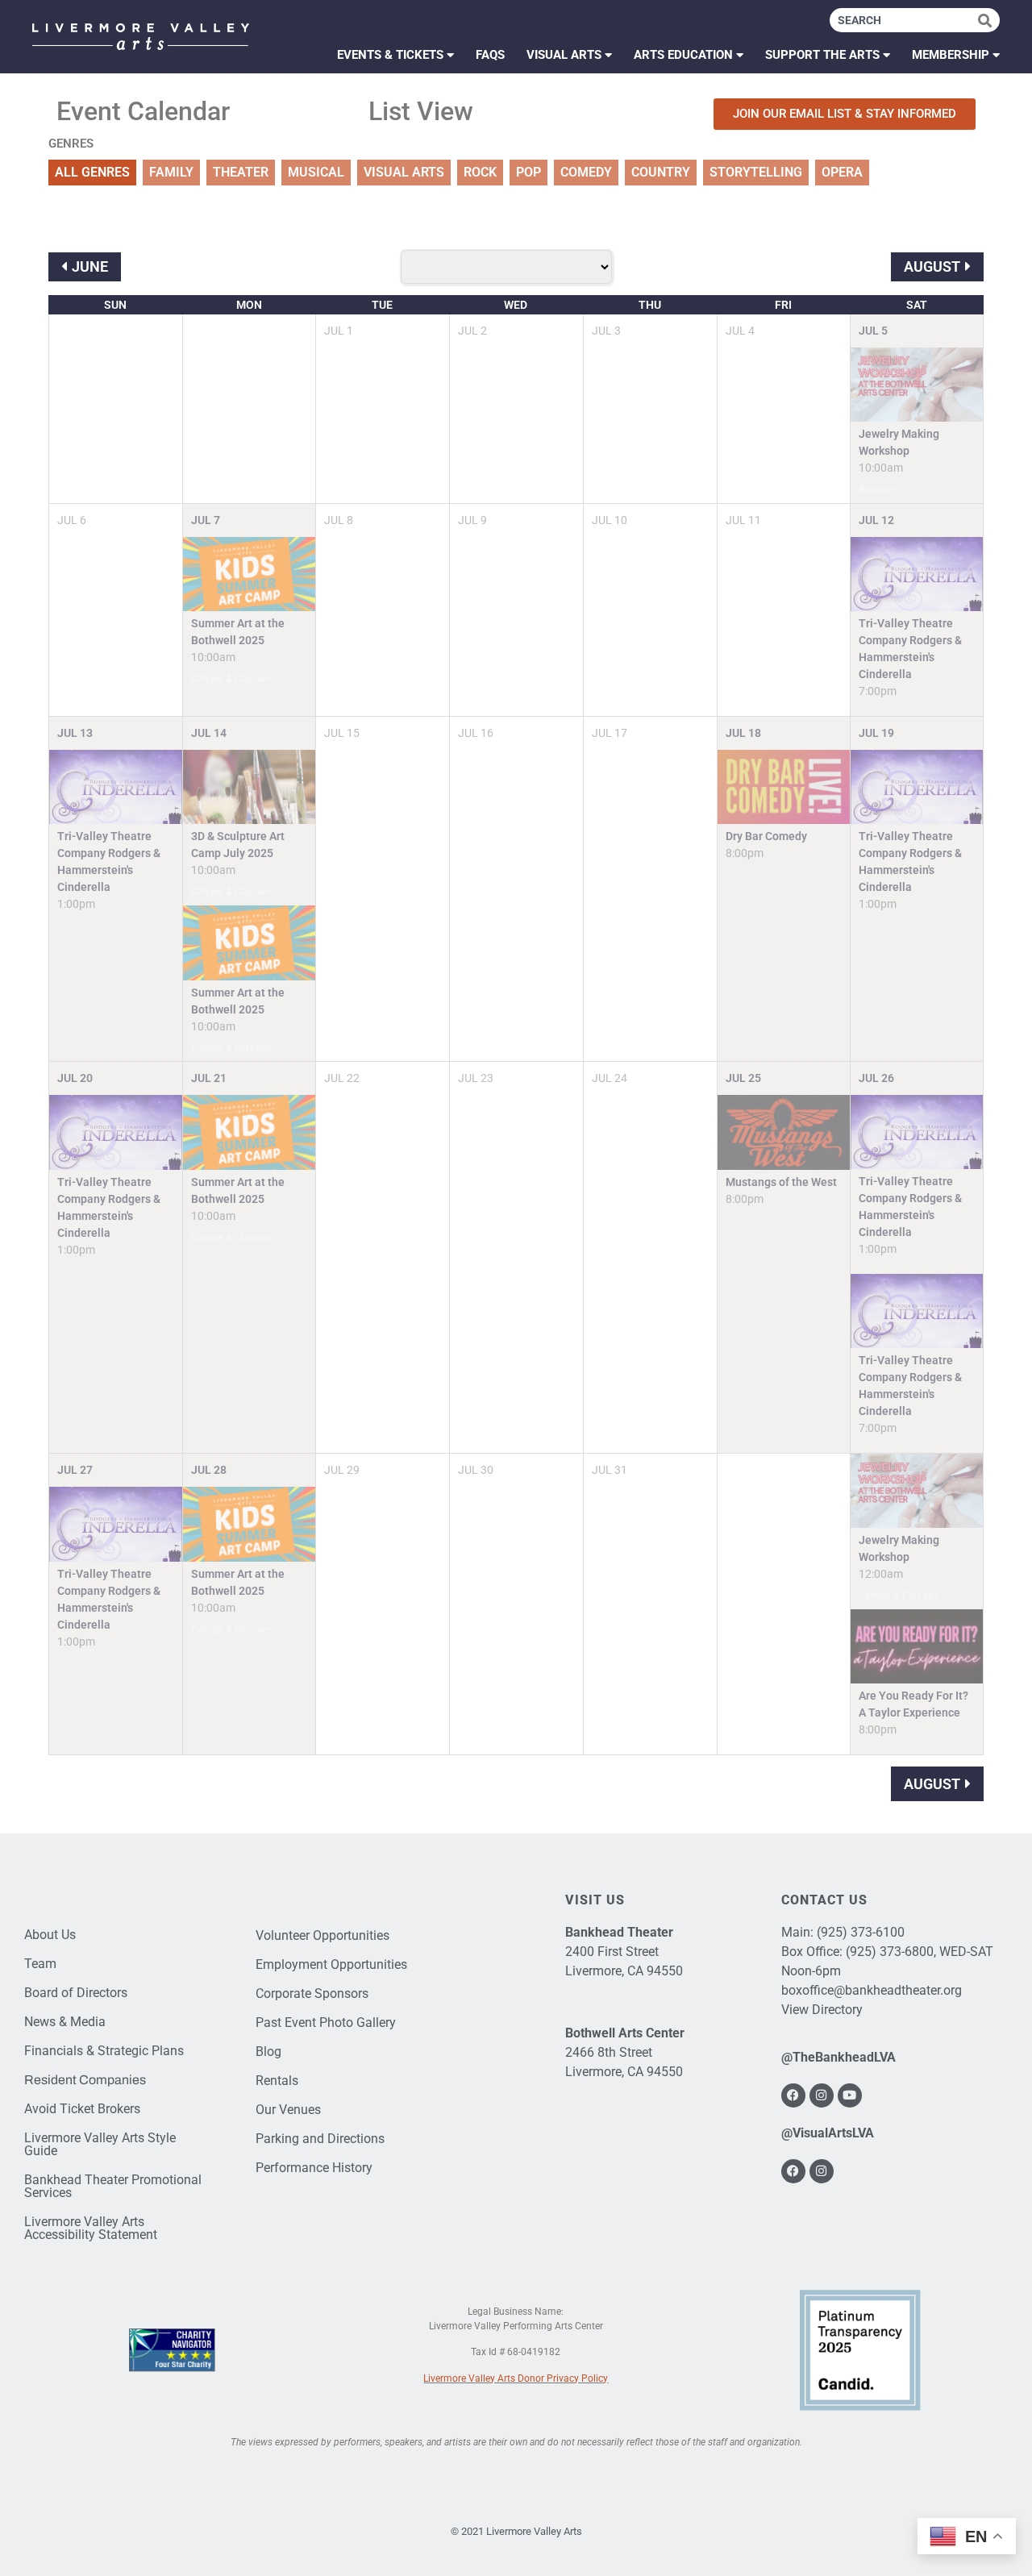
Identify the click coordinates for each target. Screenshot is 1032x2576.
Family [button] (171, 172)
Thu (650, 305)
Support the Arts (822, 55)
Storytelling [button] (756, 172)
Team (40, 1964)
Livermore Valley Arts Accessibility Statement (91, 2228)
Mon (249, 305)
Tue (382, 305)
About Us (50, 1935)
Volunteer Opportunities (322, 1935)
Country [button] (661, 172)
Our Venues (288, 2110)
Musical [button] (316, 172)
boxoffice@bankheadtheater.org (872, 1990)
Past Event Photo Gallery (326, 2023)
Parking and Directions (320, 2139)
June (90, 266)
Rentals (277, 2081)
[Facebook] (793, 2095)
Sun (115, 305)
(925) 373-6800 (890, 1952)
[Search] (989, 20)
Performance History (314, 2168)
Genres (71, 144)
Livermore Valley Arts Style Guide (100, 2144)
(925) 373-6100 (861, 1932)
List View (421, 111)
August (932, 266)
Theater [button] (241, 172)
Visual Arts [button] (404, 172)
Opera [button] (842, 172)
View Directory (822, 2010)
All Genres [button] (92, 172)
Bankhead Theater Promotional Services (113, 2186)
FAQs (490, 55)
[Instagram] (822, 2095)
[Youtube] (850, 2095)
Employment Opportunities (331, 1964)
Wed (516, 305)
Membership (951, 55)
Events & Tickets (390, 55)
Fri (783, 305)
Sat (917, 305)
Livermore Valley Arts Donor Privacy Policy (516, 2378)
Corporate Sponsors (312, 1993)
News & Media (65, 2022)
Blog (268, 2052)
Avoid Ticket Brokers (82, 2109)
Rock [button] (480, 172)
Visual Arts (564, 55)
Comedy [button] (586, 172)
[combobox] (904, 20)
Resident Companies (85, 2080)
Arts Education (683, 55)
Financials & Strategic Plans (104, 2051)
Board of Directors (76, 1993)
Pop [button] (528, 172)
